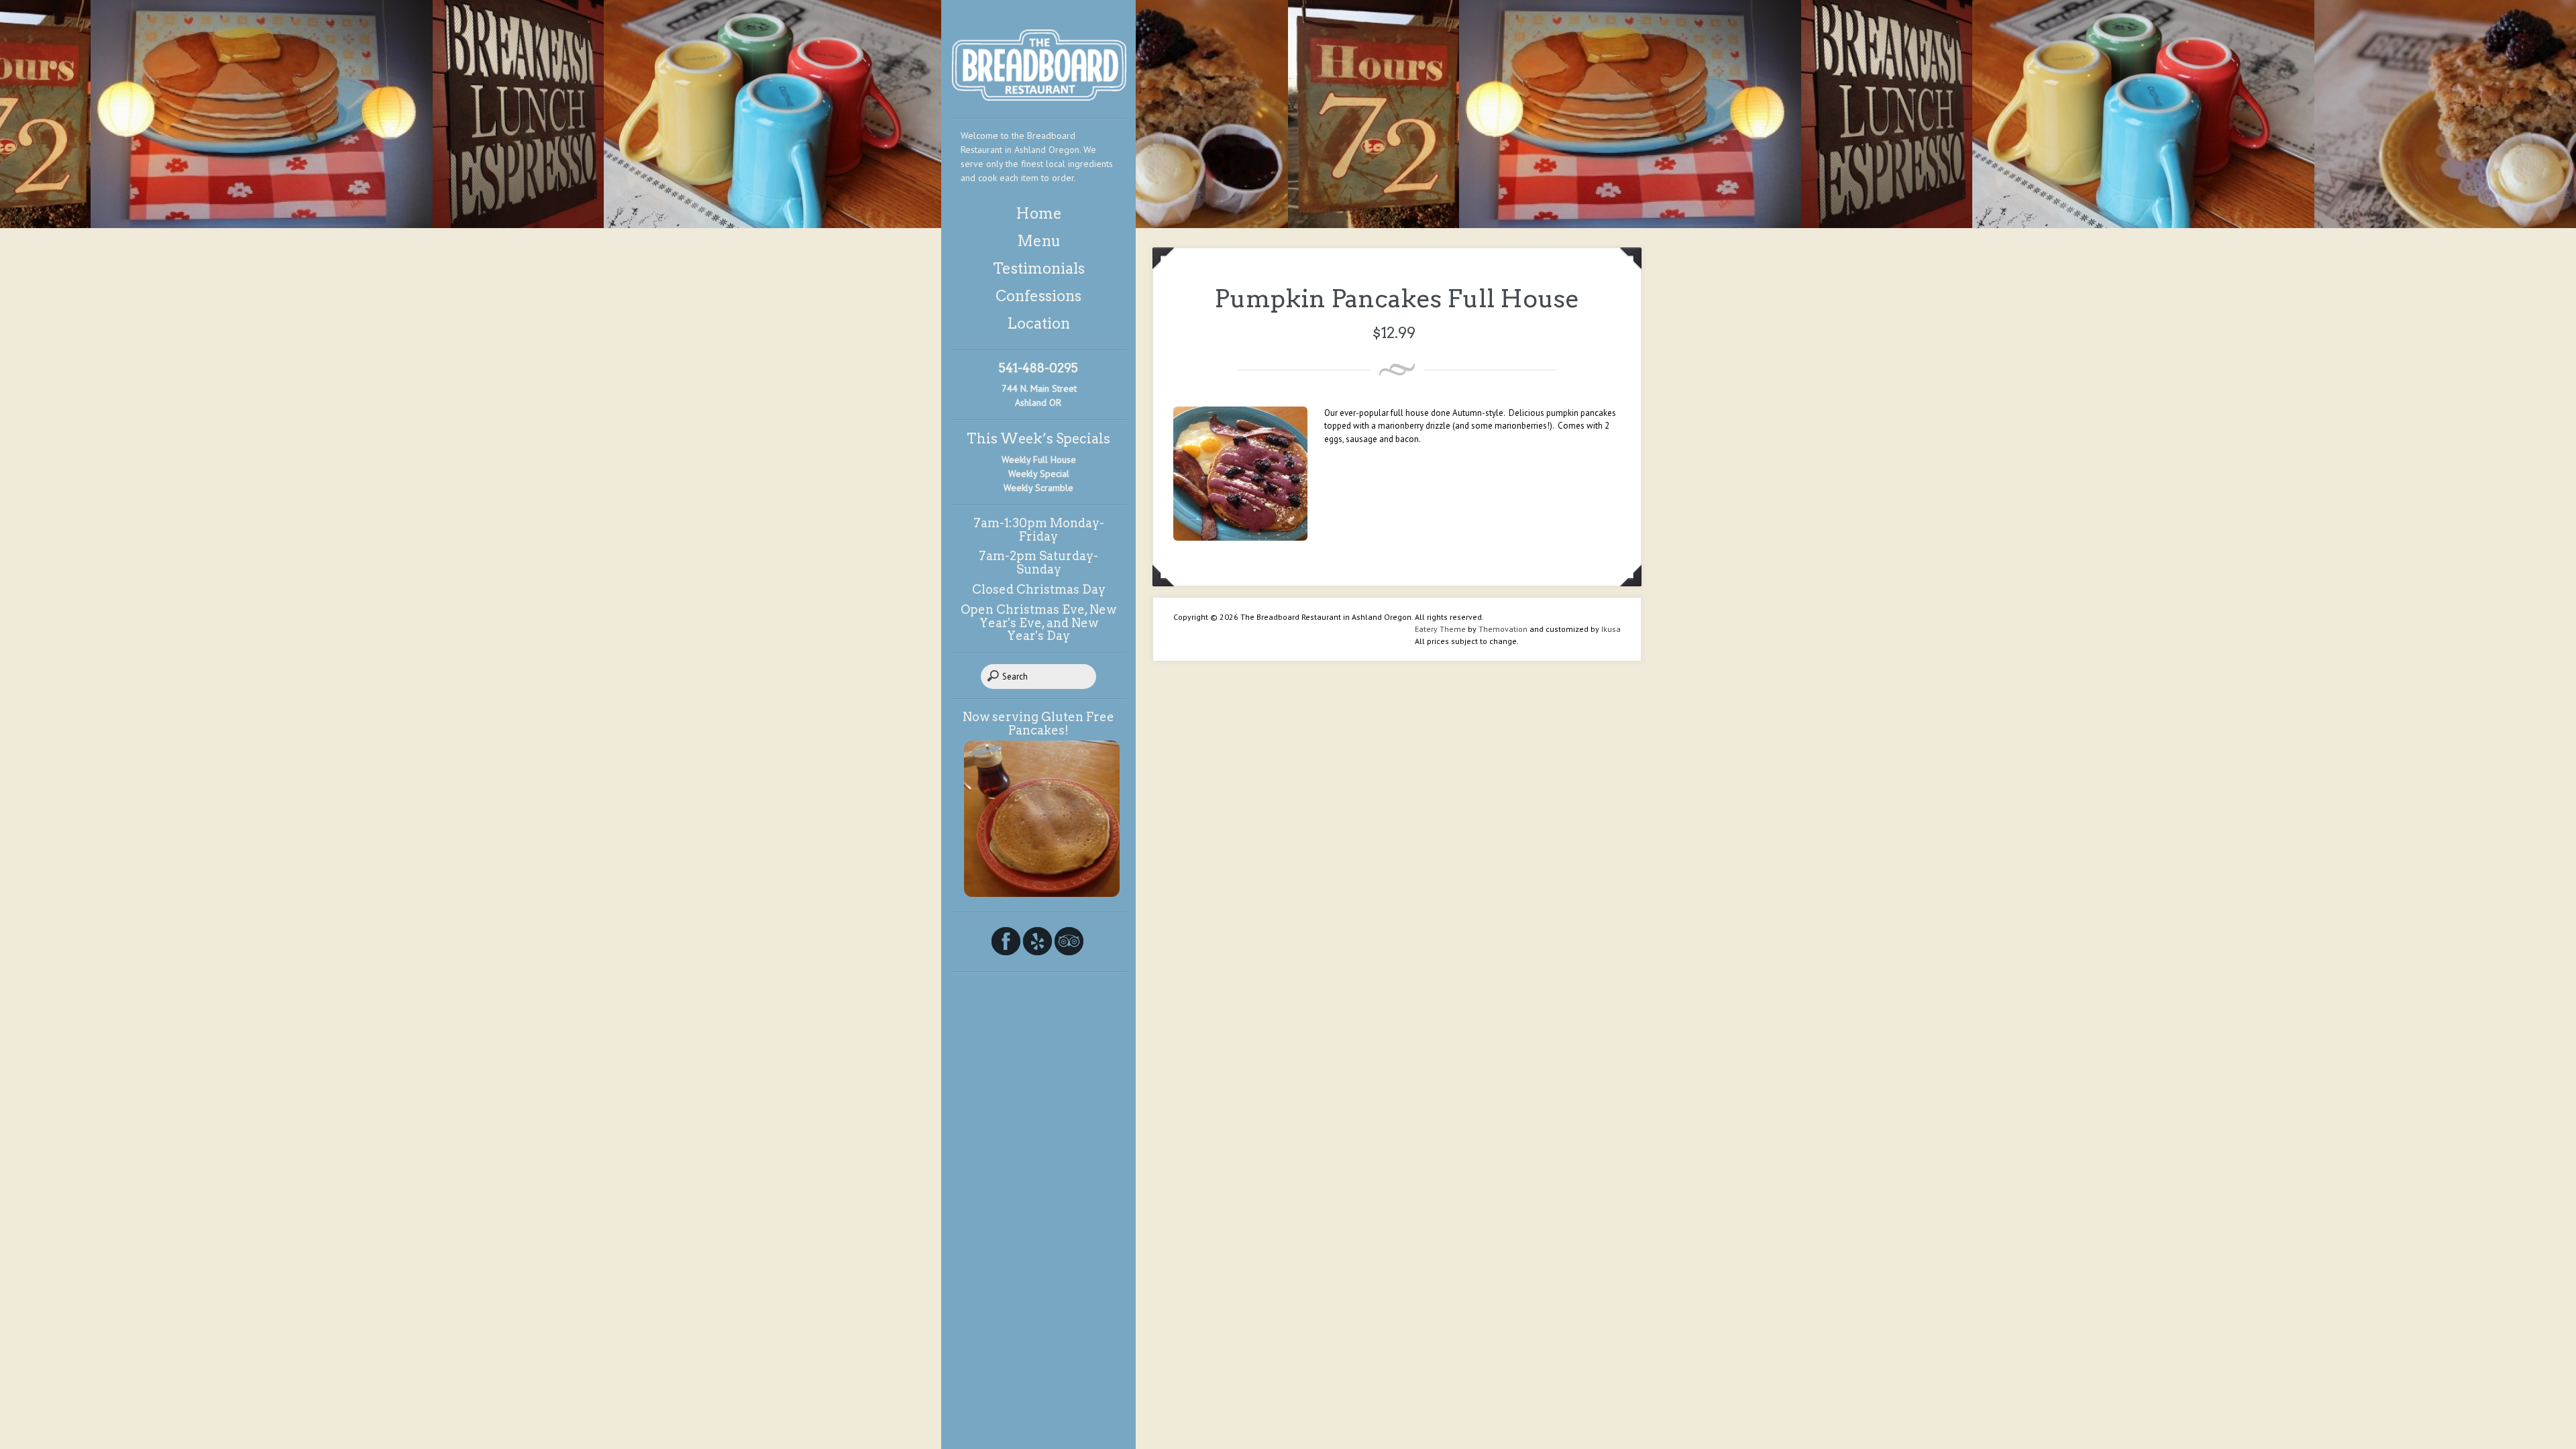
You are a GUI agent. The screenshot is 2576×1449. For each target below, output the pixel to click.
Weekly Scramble (1038, 488)
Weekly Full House (1039, 460)
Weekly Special (1039, 474)
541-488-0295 (1038, 368)
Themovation (1503, 629)
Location (1038, 323)
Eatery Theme (1440, 629)
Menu (1039, 241)
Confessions (1038, 296)
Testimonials (1039, 268)
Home (1039, 213)
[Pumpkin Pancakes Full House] (1240, 538)
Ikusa (1611, 629)
